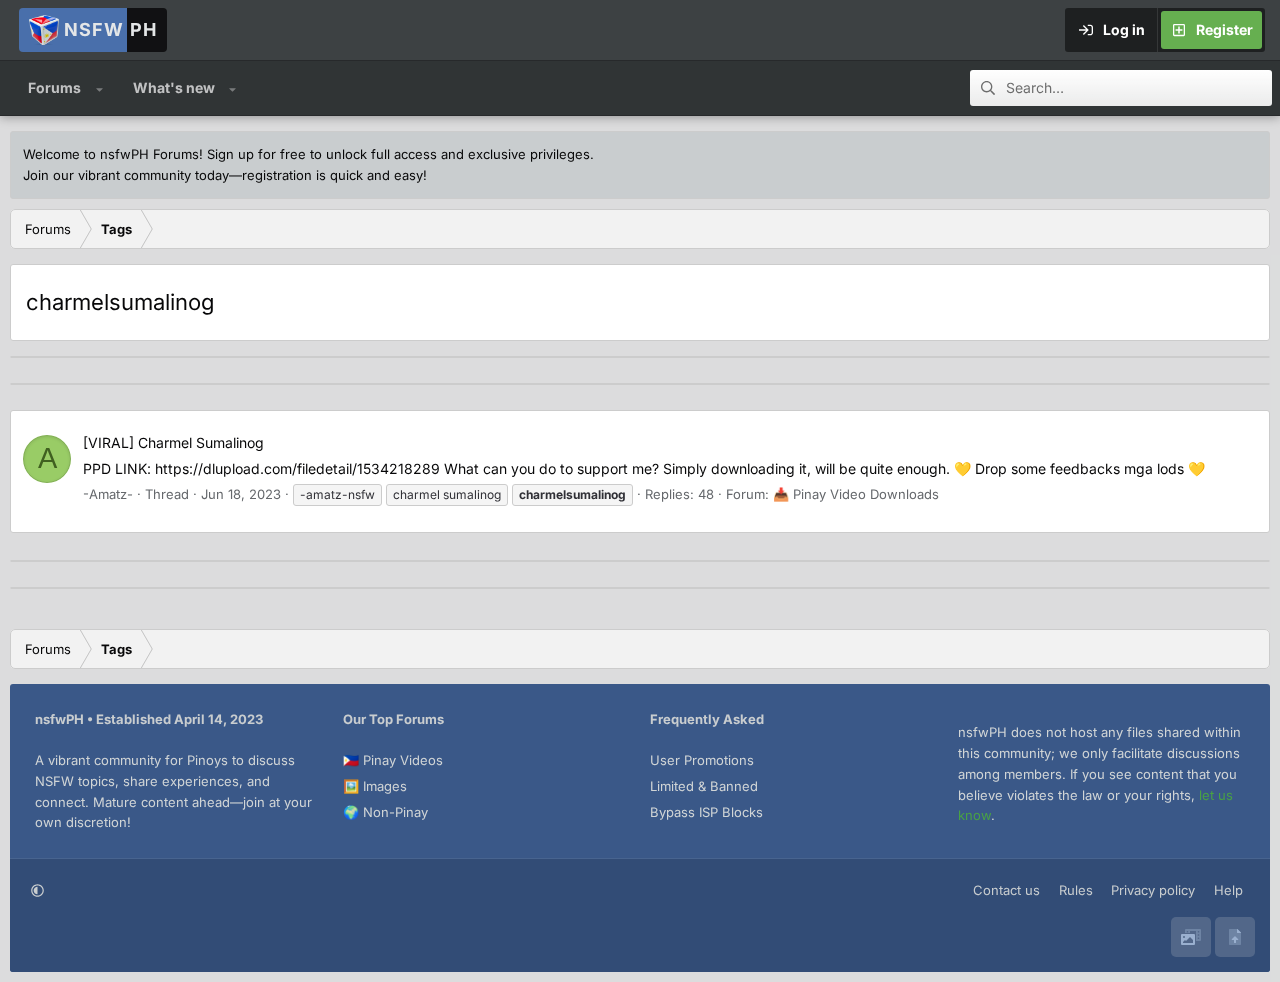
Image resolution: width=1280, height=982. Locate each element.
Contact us (1006, 890)
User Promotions (702, 760)
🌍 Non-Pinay (385, 812)
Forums (54, 87)
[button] (99, 88)
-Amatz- (108, 494)
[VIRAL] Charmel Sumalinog (173, 442)
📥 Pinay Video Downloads (856, 494)
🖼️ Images (375, 786)
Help (1228, 890)
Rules (1076, 890)
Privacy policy (1153, 890)
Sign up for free (256, 154)
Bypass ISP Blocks (706, 812)
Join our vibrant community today (126, 175)
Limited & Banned (704, 786)
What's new (174, 87)
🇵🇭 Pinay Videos (393, 760)
